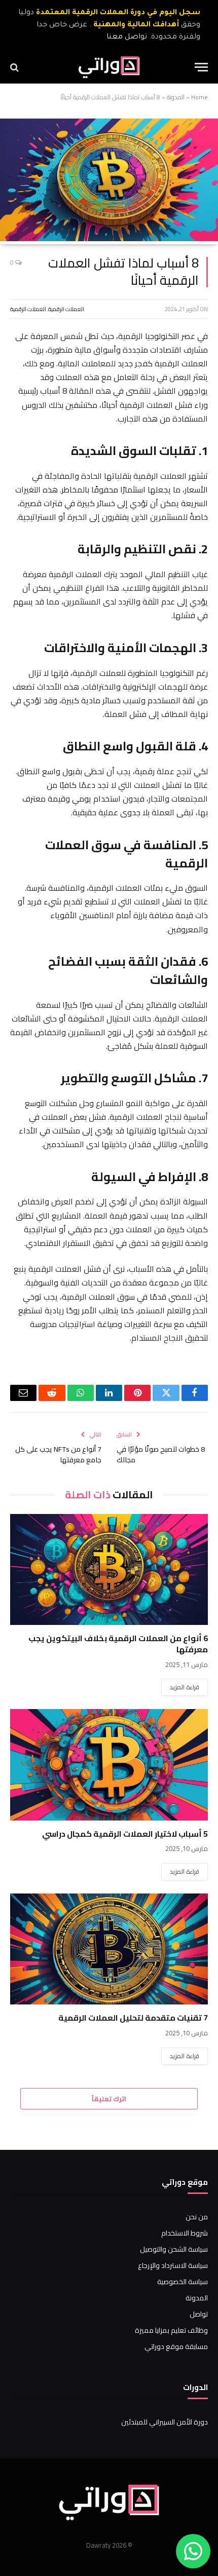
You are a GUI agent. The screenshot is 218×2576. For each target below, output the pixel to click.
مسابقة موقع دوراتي (176, 2346)
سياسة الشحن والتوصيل (174, 2249)
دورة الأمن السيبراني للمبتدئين (165, 2422)
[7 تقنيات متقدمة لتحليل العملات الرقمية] (109, 1949)
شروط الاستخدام (185, 2233)
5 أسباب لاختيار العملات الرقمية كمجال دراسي (125, 1834)
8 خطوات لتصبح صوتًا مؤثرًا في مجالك (161, 1454)
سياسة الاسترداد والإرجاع (173, 2265)
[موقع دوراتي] (109, 67)
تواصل (199, 2314)
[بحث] (15, 67)
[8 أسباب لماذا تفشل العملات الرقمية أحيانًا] (109, 239)
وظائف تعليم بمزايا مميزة (171, 2330)
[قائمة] (201, 67)
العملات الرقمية (66, 309)
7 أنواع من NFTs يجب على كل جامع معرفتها (58, 1454)
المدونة (176, 97)
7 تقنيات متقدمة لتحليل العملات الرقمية (133, 2018)
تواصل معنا (127, 37)
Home (199, 97)
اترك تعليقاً (109, 2099)
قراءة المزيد (185, 1687)
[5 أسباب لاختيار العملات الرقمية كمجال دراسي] (109, 1765)
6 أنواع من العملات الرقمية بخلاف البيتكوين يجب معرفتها (118, 1644)
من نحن (197, 2217)
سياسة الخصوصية (183, 2282)
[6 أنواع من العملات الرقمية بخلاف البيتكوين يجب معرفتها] (109, 1569)
